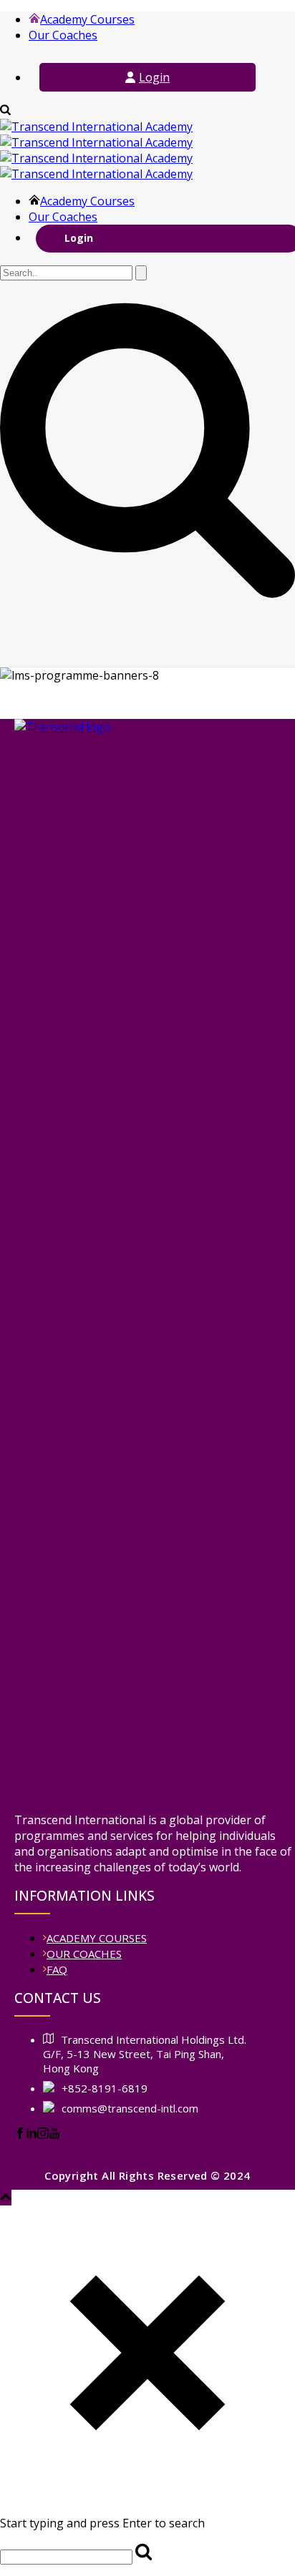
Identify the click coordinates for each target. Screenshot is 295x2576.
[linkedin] (32, 2135)
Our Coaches (63, 35)
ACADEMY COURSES (97, 1938)
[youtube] (54, 2135)
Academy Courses (87, 19)
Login (154, 77)
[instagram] (43, 2135)
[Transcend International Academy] (96, 150)
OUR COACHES (84, 1954)
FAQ (57, 1969)
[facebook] (20, 2135)
